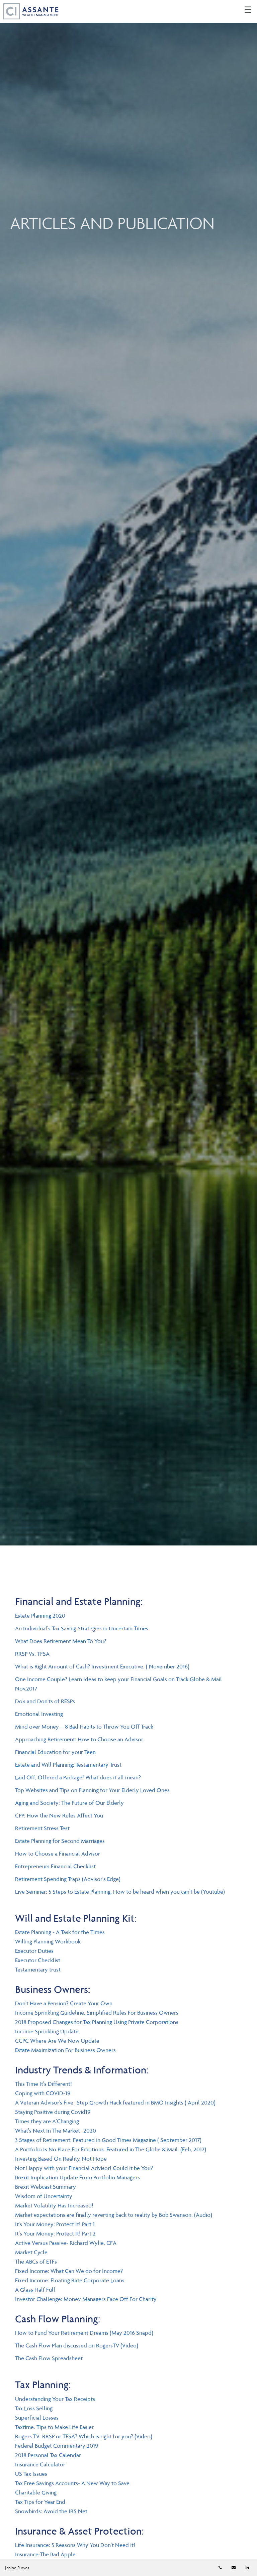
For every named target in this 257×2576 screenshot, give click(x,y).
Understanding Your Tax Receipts (55, 2399)
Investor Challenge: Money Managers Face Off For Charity (86, 2299)
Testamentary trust (38, 1970)
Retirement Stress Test (42, 1828)
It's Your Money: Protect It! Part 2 (55, 2233)
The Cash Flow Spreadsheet (49, 2358)
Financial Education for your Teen (55, 1752)
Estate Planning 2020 (40, 1616)
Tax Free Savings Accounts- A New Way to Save (72, 2483)
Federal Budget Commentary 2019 (57, 2446)
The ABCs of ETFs (36, 2262)
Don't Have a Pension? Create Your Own (64, 2003)
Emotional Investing (39, 1714)
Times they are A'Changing (47, 2121)
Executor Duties (34, 1951)
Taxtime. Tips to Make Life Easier (54, 2427)
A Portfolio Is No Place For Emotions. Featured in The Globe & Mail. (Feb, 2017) (111, 2149)
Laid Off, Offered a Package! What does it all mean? (78, 1777)
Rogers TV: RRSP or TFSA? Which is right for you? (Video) (84, 2436)
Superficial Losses (37, 2418)
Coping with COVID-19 (43, 2093)
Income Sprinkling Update (47, 2031)
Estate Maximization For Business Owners (65, 2050)
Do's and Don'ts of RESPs (45, 1701)
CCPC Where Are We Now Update (57, 2041)
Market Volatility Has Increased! (54, 2205)
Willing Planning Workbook (48, 1941)
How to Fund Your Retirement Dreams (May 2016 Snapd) (84, 2333)
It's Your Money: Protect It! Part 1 (55, 2224)
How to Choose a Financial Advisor (58, 1854)
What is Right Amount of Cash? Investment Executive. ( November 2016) (102, 1666)
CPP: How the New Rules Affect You (59, 1815)
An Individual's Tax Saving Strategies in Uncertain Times (82, 1628)
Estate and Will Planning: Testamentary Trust (68, 1765)
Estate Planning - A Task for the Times (60, 1932)
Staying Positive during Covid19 (53, 2112)
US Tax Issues (31, 2474)
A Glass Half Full (35, 2290)
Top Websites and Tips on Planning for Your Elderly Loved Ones (92, 1790)
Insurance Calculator (40, 2464)
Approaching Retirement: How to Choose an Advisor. (79, 1739)
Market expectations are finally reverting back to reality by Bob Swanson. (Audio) (114, 2215)
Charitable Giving (36, 2492)
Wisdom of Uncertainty (44, 2196)
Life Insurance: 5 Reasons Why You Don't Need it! (75, 2545)
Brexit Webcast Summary (46, 2187)
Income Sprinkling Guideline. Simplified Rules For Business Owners (97, 2013)
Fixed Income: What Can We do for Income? (69, 2271)
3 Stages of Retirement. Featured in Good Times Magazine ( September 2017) (108, 2140)
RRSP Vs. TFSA (32, 1654)
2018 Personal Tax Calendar (48, 2455)
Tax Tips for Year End (40, 2502)
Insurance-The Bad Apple (45, 2554)
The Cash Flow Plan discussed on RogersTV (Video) (77, 2345)
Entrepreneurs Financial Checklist (55, 1866)
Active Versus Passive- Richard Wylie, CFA (66, 2243)
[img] (128, 773)
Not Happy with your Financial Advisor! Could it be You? (84, 2168)
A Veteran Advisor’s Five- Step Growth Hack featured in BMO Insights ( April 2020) (115, 2103)
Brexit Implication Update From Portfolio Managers (77, 2177)
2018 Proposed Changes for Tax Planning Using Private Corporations (97, 2022)
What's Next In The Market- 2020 (56, 2131)
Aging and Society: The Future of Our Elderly (69, 1803)
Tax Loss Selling (34, 2408)
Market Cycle (31, 2252)
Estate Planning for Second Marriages (60, 1841)
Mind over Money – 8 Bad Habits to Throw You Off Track (84, 1727)
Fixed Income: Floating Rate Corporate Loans (70, 2280)
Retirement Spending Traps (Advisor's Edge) (68, 1879)
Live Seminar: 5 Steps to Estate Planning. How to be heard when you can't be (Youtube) (120, 1892)
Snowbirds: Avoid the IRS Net (51, 2511)
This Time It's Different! (44, 2084)
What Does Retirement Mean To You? (61, 1641)
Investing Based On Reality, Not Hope (61, 2159)
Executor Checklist (38, 1960)
